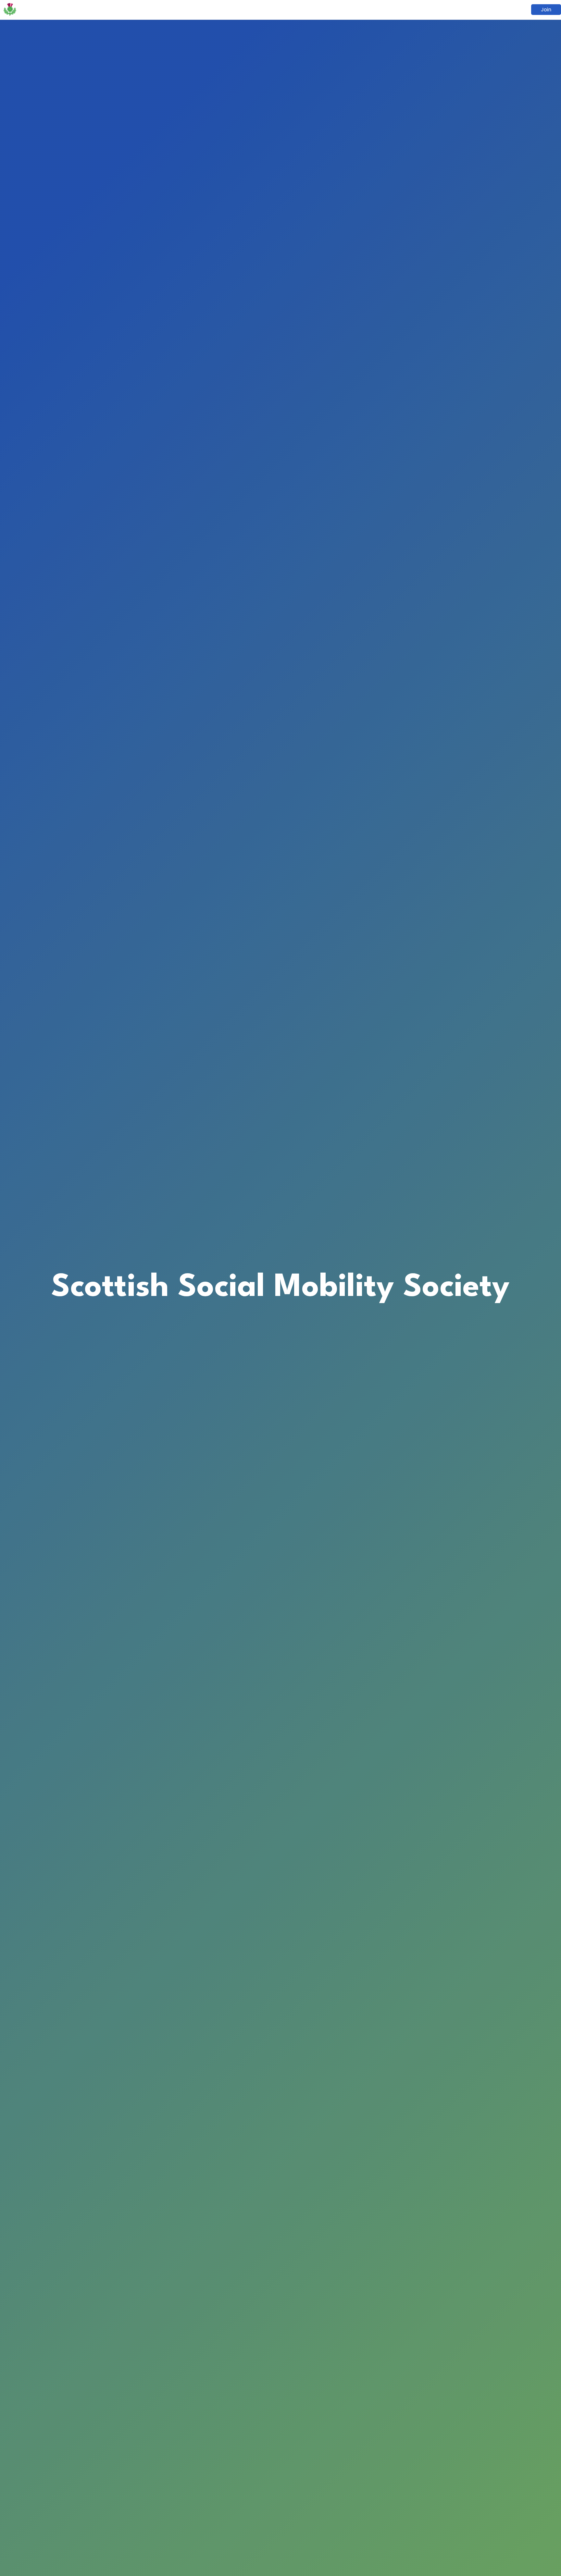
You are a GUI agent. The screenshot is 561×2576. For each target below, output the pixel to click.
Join (546, 10)
